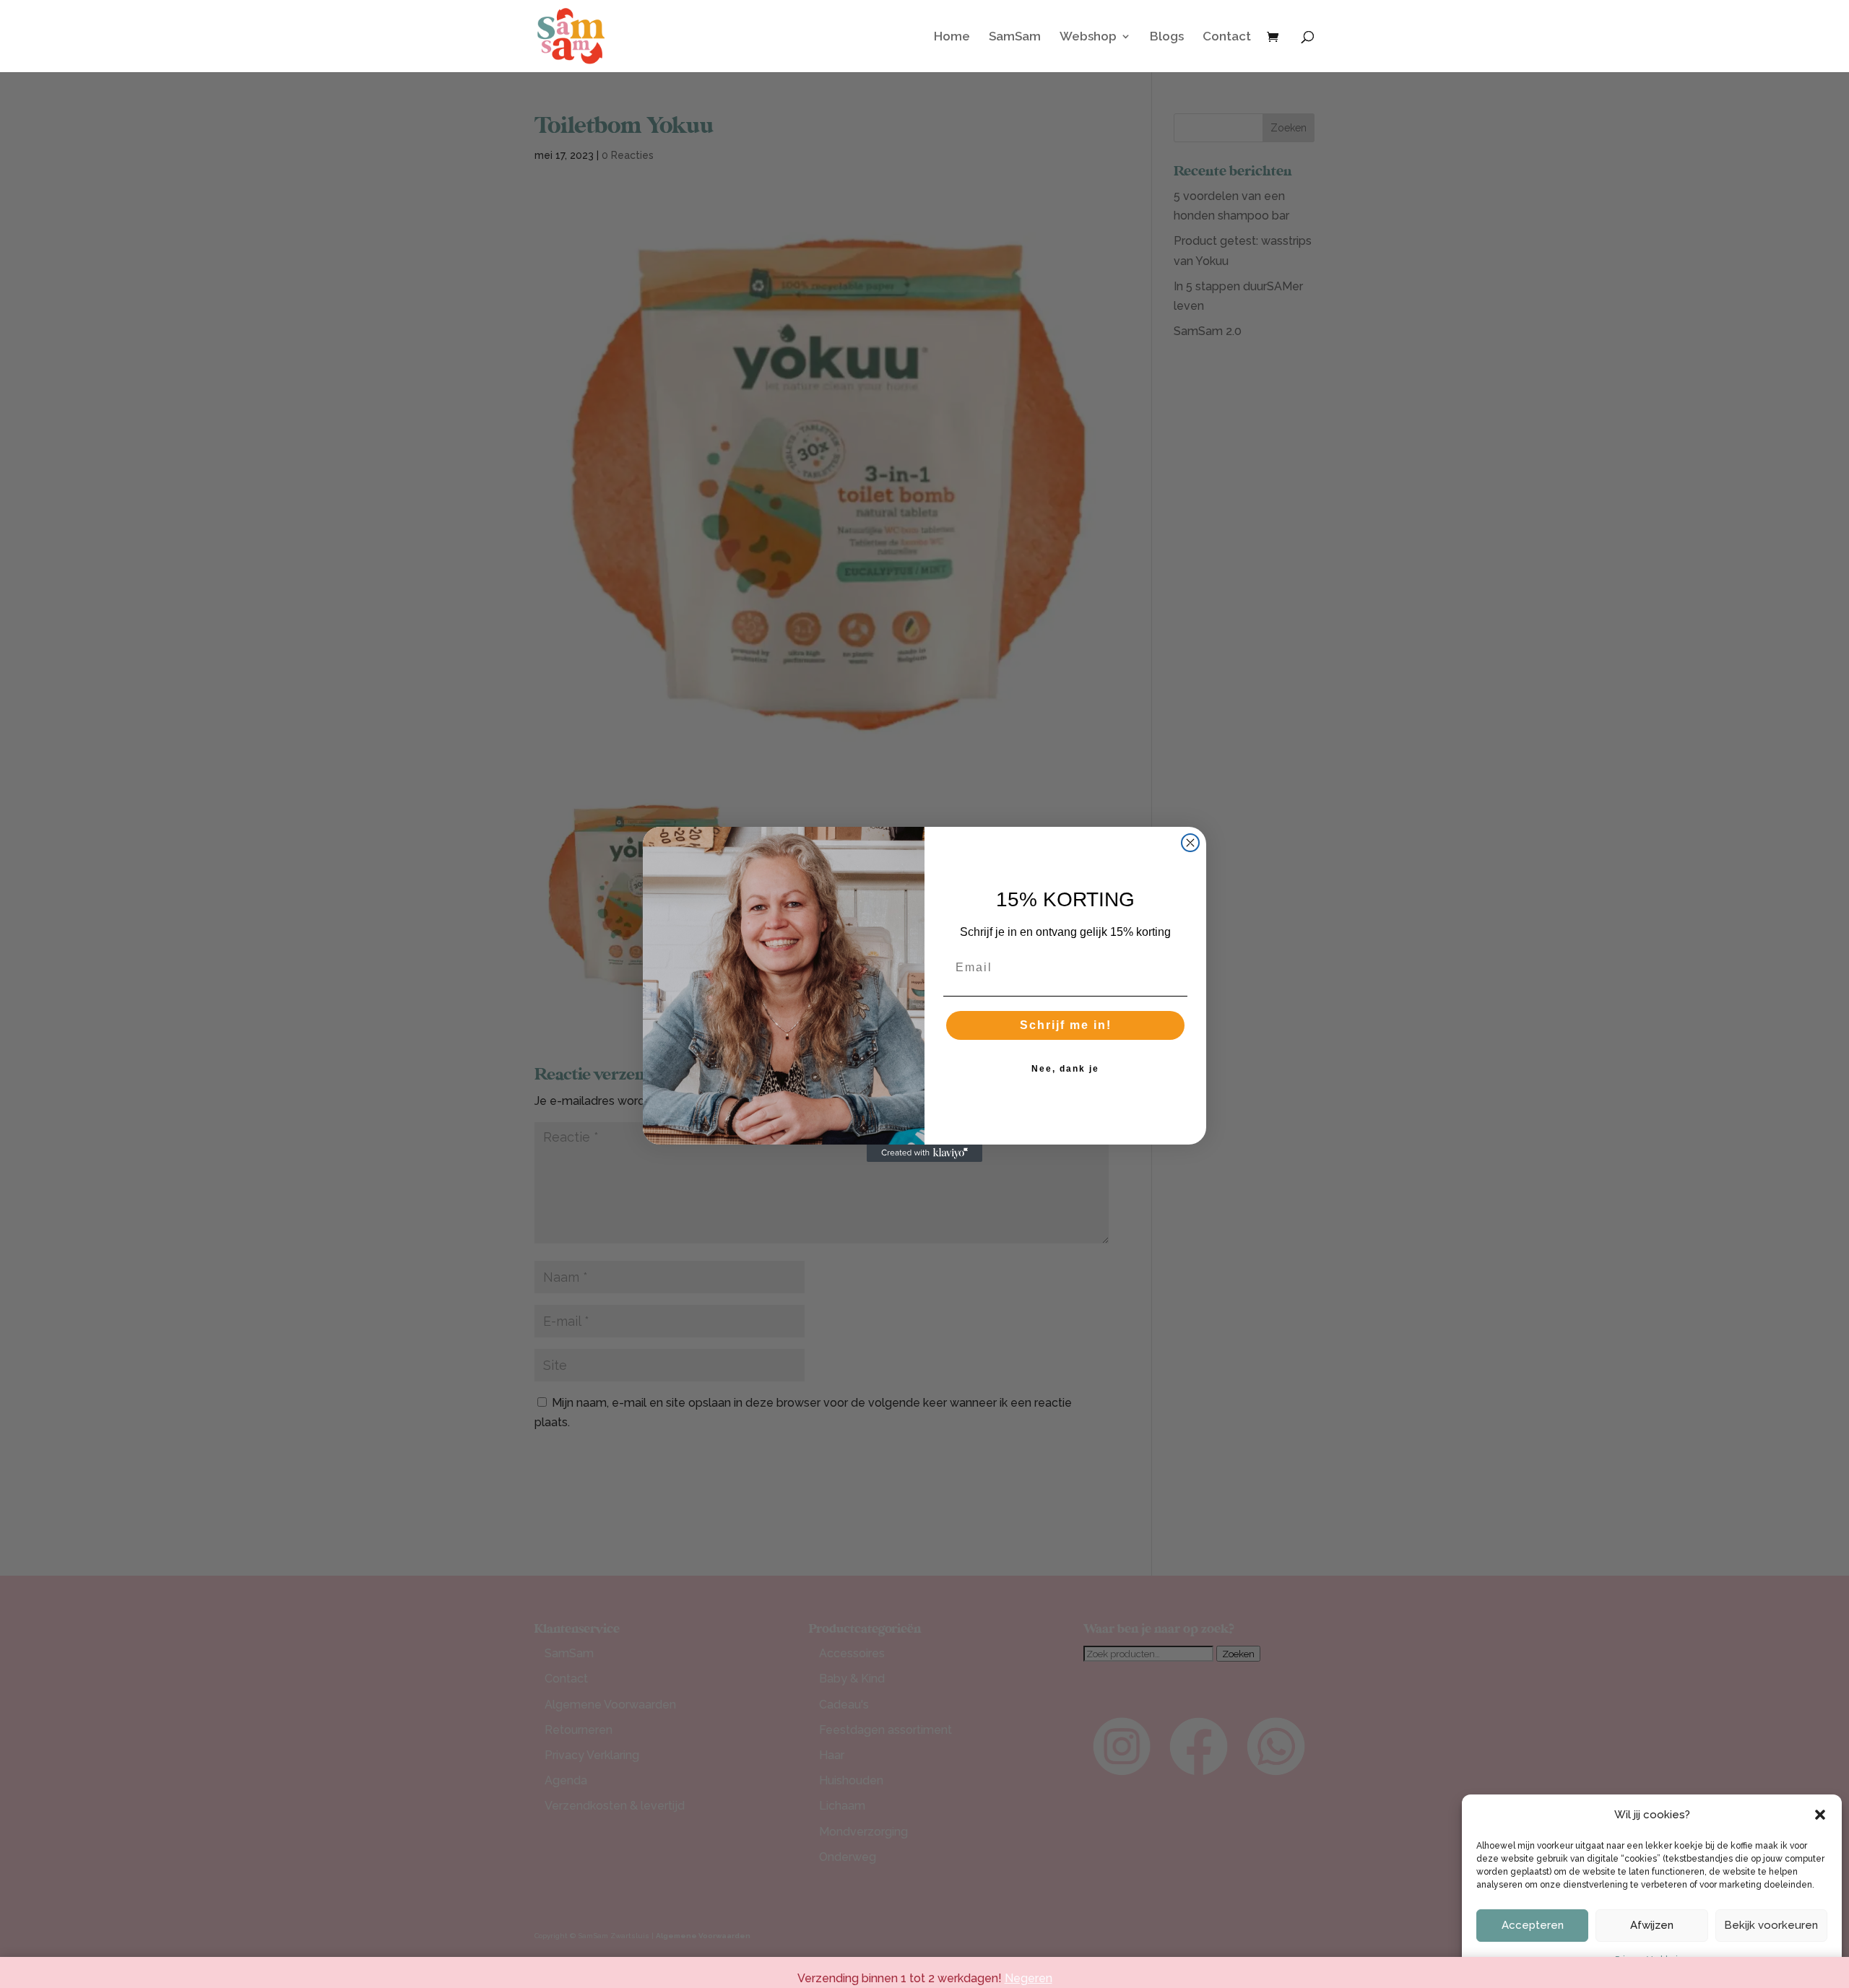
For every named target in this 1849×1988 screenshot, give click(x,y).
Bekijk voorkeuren (1771, 1925)
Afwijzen (1652, 1925)
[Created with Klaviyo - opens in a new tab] (924, 1153)
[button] (1820, 1815)
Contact (1227, 37)
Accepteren (1533, 1925)
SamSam (1015, 37)
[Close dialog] (1190, 843)
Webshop (1088, 37)
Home (952, 37)
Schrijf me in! (1066, 1025)
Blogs (1167, 37)
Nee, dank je (1065, 1069)
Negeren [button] (1029, 1978)
